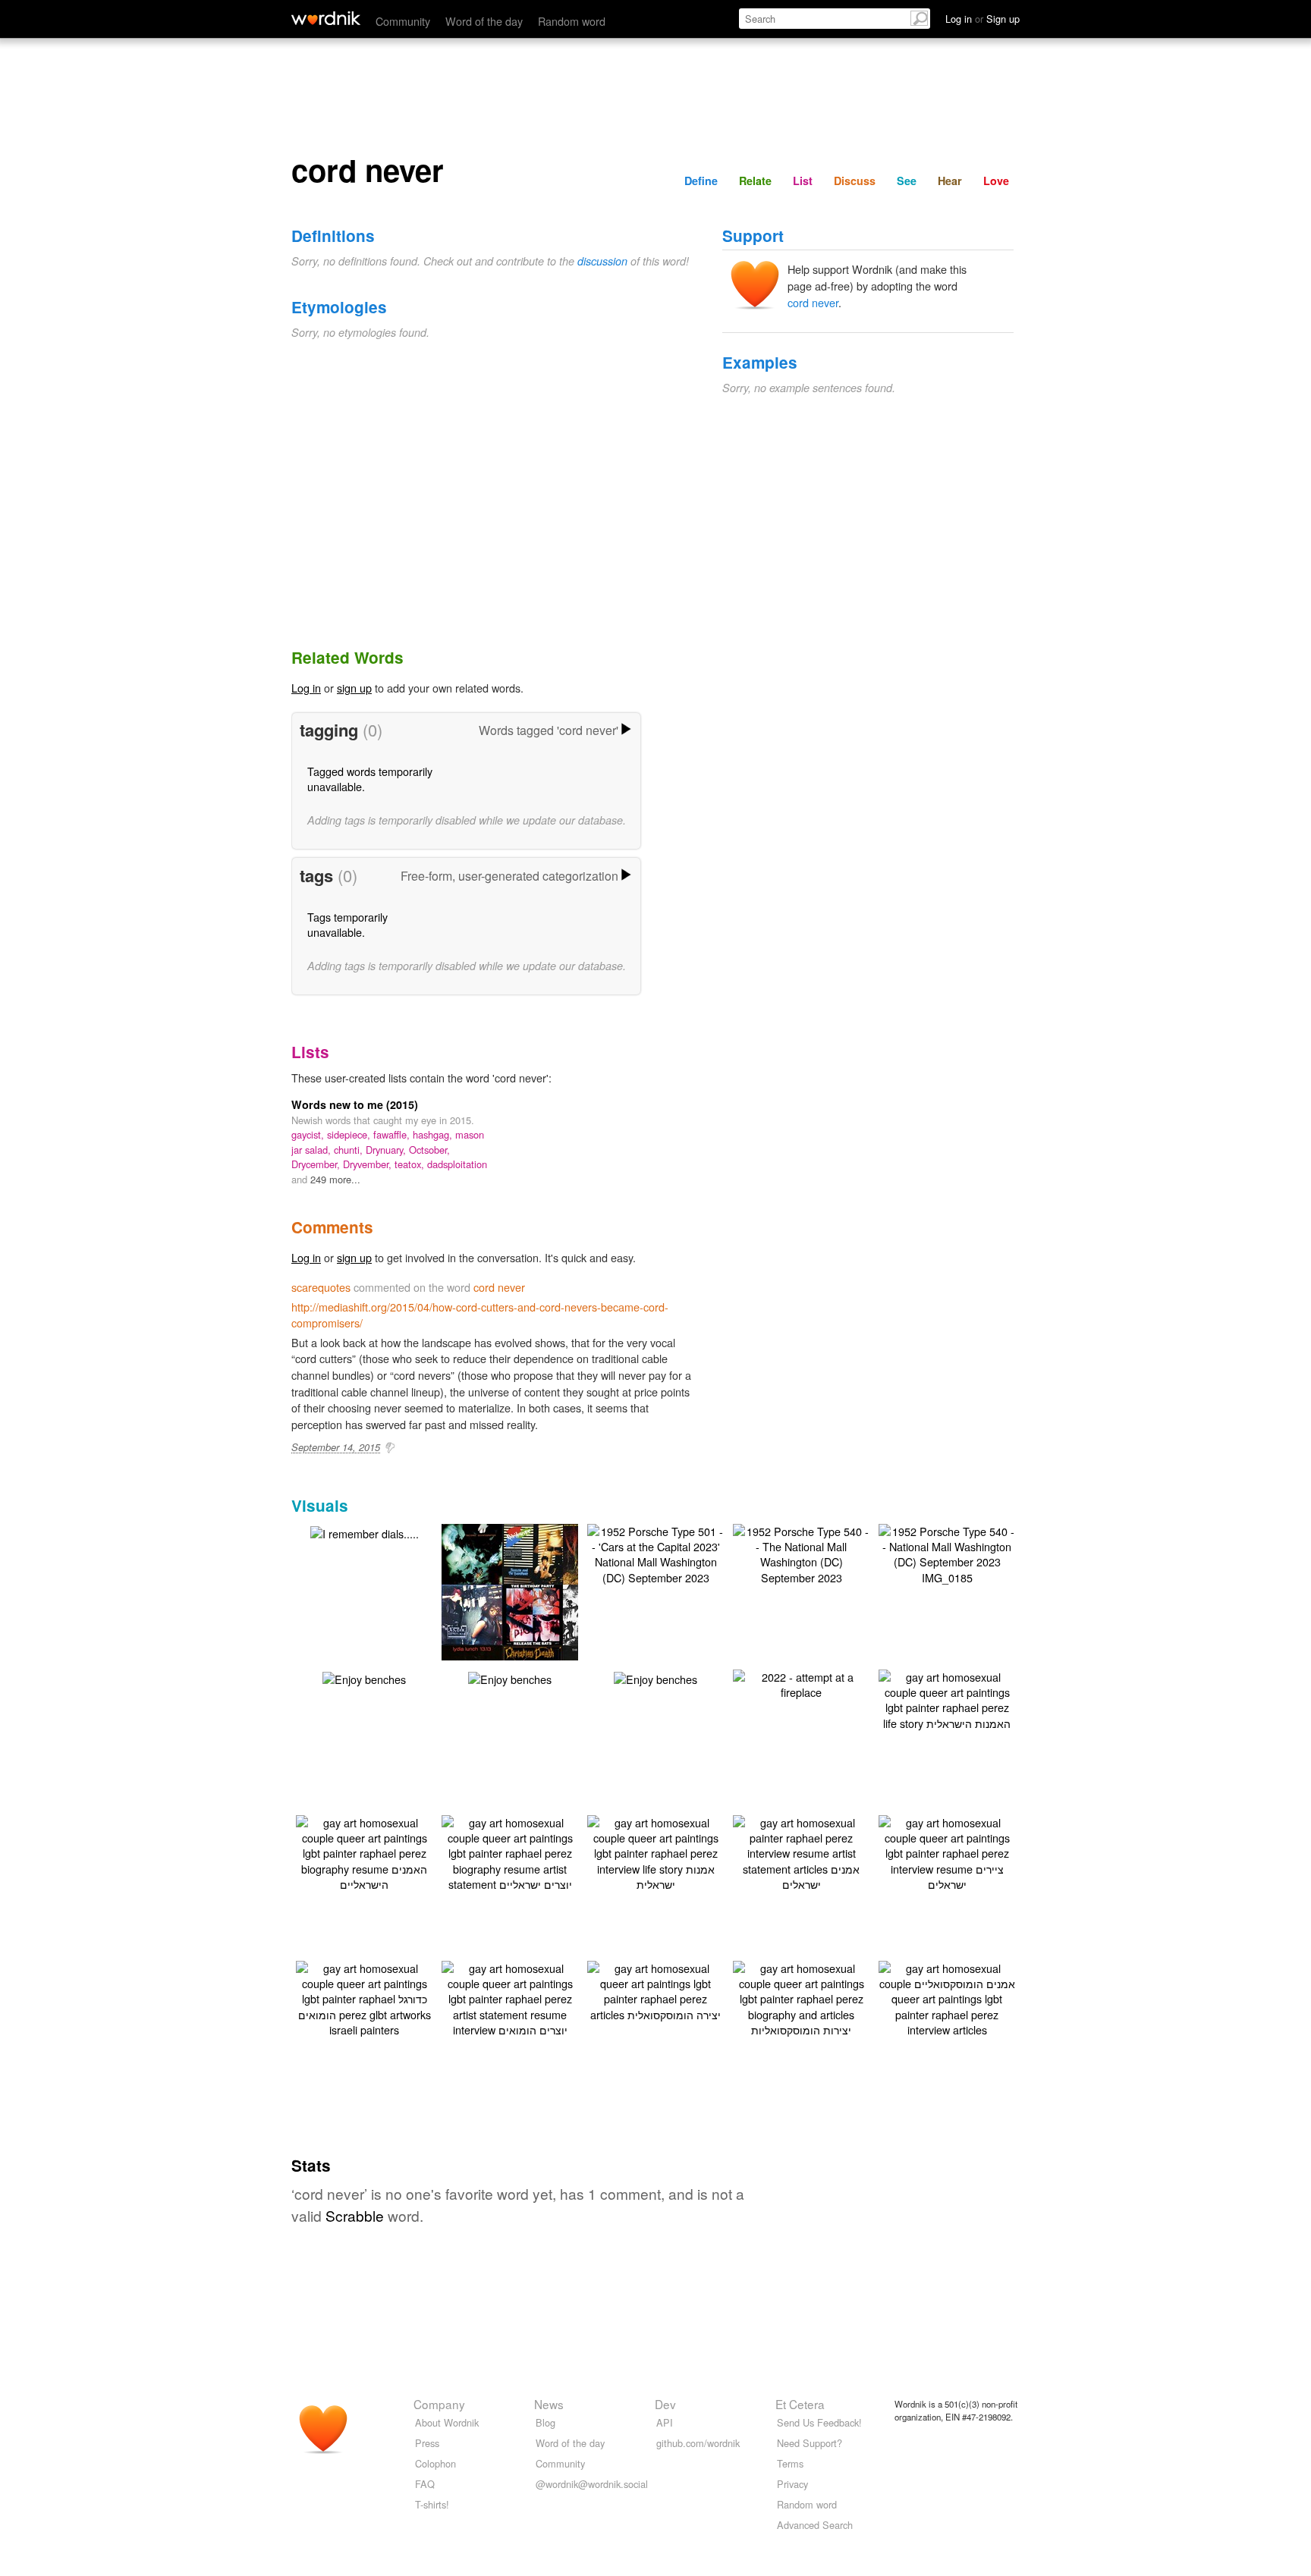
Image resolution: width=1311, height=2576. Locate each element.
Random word (572, 21)
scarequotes (321, 1287)
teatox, (411, 1164)
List (803, 181)
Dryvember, (369, 1164)
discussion (602, 261)
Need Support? (810, 2443)
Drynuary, (387, 1150)
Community (403, 21)
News (549, 2404)
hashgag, (434, 1134)
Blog (545, 2422)
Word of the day (484, 21)
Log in (306, 688)
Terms (790, 2463)
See (907, 181)
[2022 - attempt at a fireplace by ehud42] (801, 1683)
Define (701, 181)
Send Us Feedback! (819, 2422)
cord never (813, 302)
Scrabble (355, 2215)
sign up (354, 688)
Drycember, (317, 1164)
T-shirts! (432, 2504)
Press (427, 2443)
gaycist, (309, 1134)
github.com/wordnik (698, 2443)
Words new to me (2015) (355, 1104)
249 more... (335, 1179)
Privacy (792, 2484)
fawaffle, (393, 1134)
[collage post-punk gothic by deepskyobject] (533, 1613)
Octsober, (429, 1150)
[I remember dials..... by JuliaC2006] (365, 1532)
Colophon (435, 2463)
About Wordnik (447, 2422)
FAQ (425, 2484)
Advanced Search (815, 2525)
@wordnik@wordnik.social (592, 2484)
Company (439, 2404)
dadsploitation (457, 1164)
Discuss (855, 181)
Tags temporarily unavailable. (347, 924)
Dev (665, 2404)
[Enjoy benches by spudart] (364, 1678)
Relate (755, 181)
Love (996, 181)
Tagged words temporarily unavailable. (370, 779)
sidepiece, (350, 1134)
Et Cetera (800, 2404)
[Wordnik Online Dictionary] (326, 18)
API (665, 2422)
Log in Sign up (982, 19)
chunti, (350, 1150)
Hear (950, 181)
